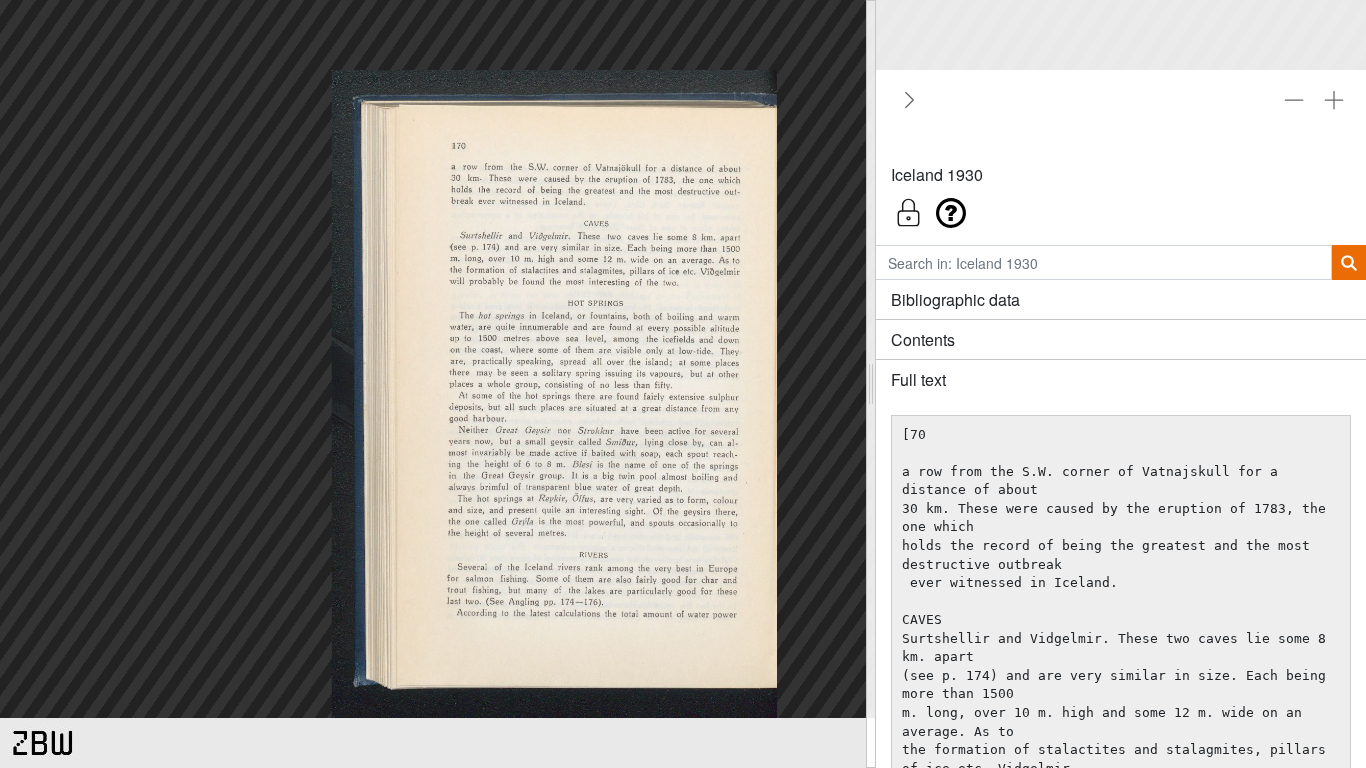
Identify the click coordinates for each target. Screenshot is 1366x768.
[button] (1121, 207)
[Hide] (906, 100)
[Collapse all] (1294, 100)
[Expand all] (1334, 100)
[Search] (1348, 262)
